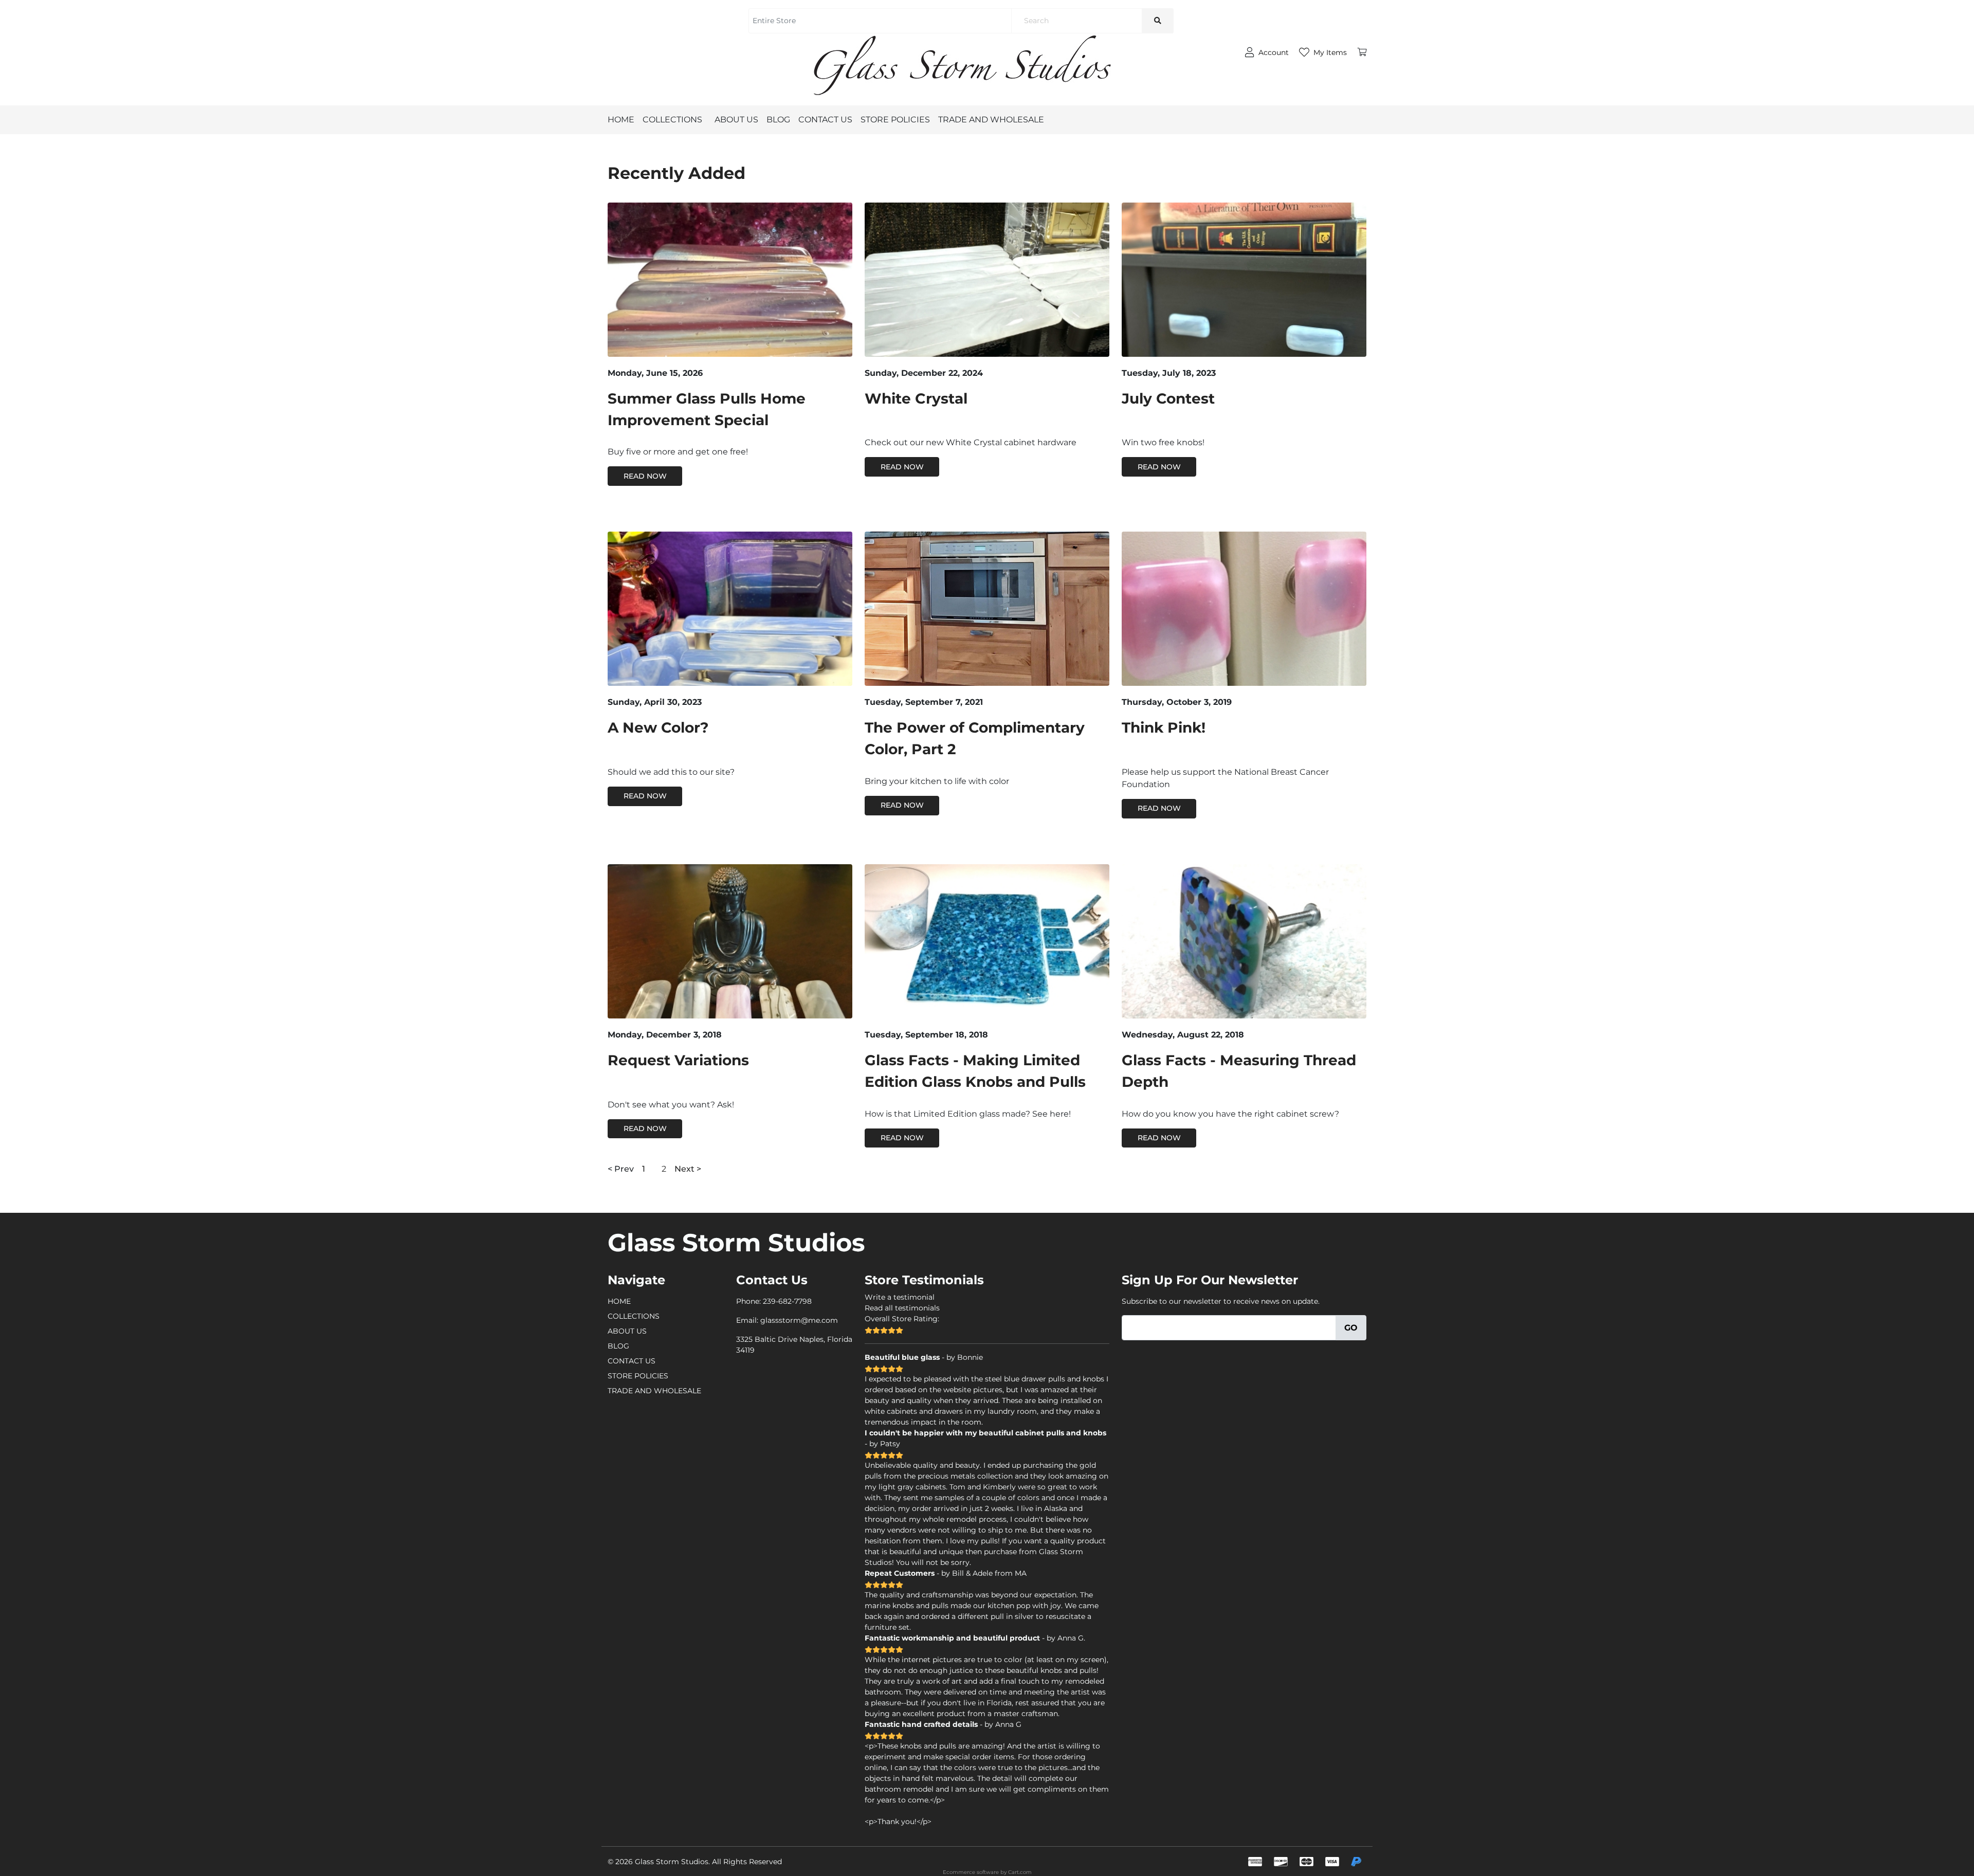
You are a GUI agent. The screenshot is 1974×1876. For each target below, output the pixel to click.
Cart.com (1020, 1872)
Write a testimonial (900, 1297)
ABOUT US (736, 120)
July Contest (1168, 398)
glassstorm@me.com (799, 1320)
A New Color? (658, 727)
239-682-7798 (787, 1301)
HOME (621, 120)
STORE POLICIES (895, 120)
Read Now (645, 476)
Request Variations (678, 1060)
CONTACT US (825, 120)
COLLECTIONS (672, 120)
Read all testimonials (902, 1308)
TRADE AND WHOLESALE (991, 120)
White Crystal (916, 398)
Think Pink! (1164, 727)
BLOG (778, 120)
